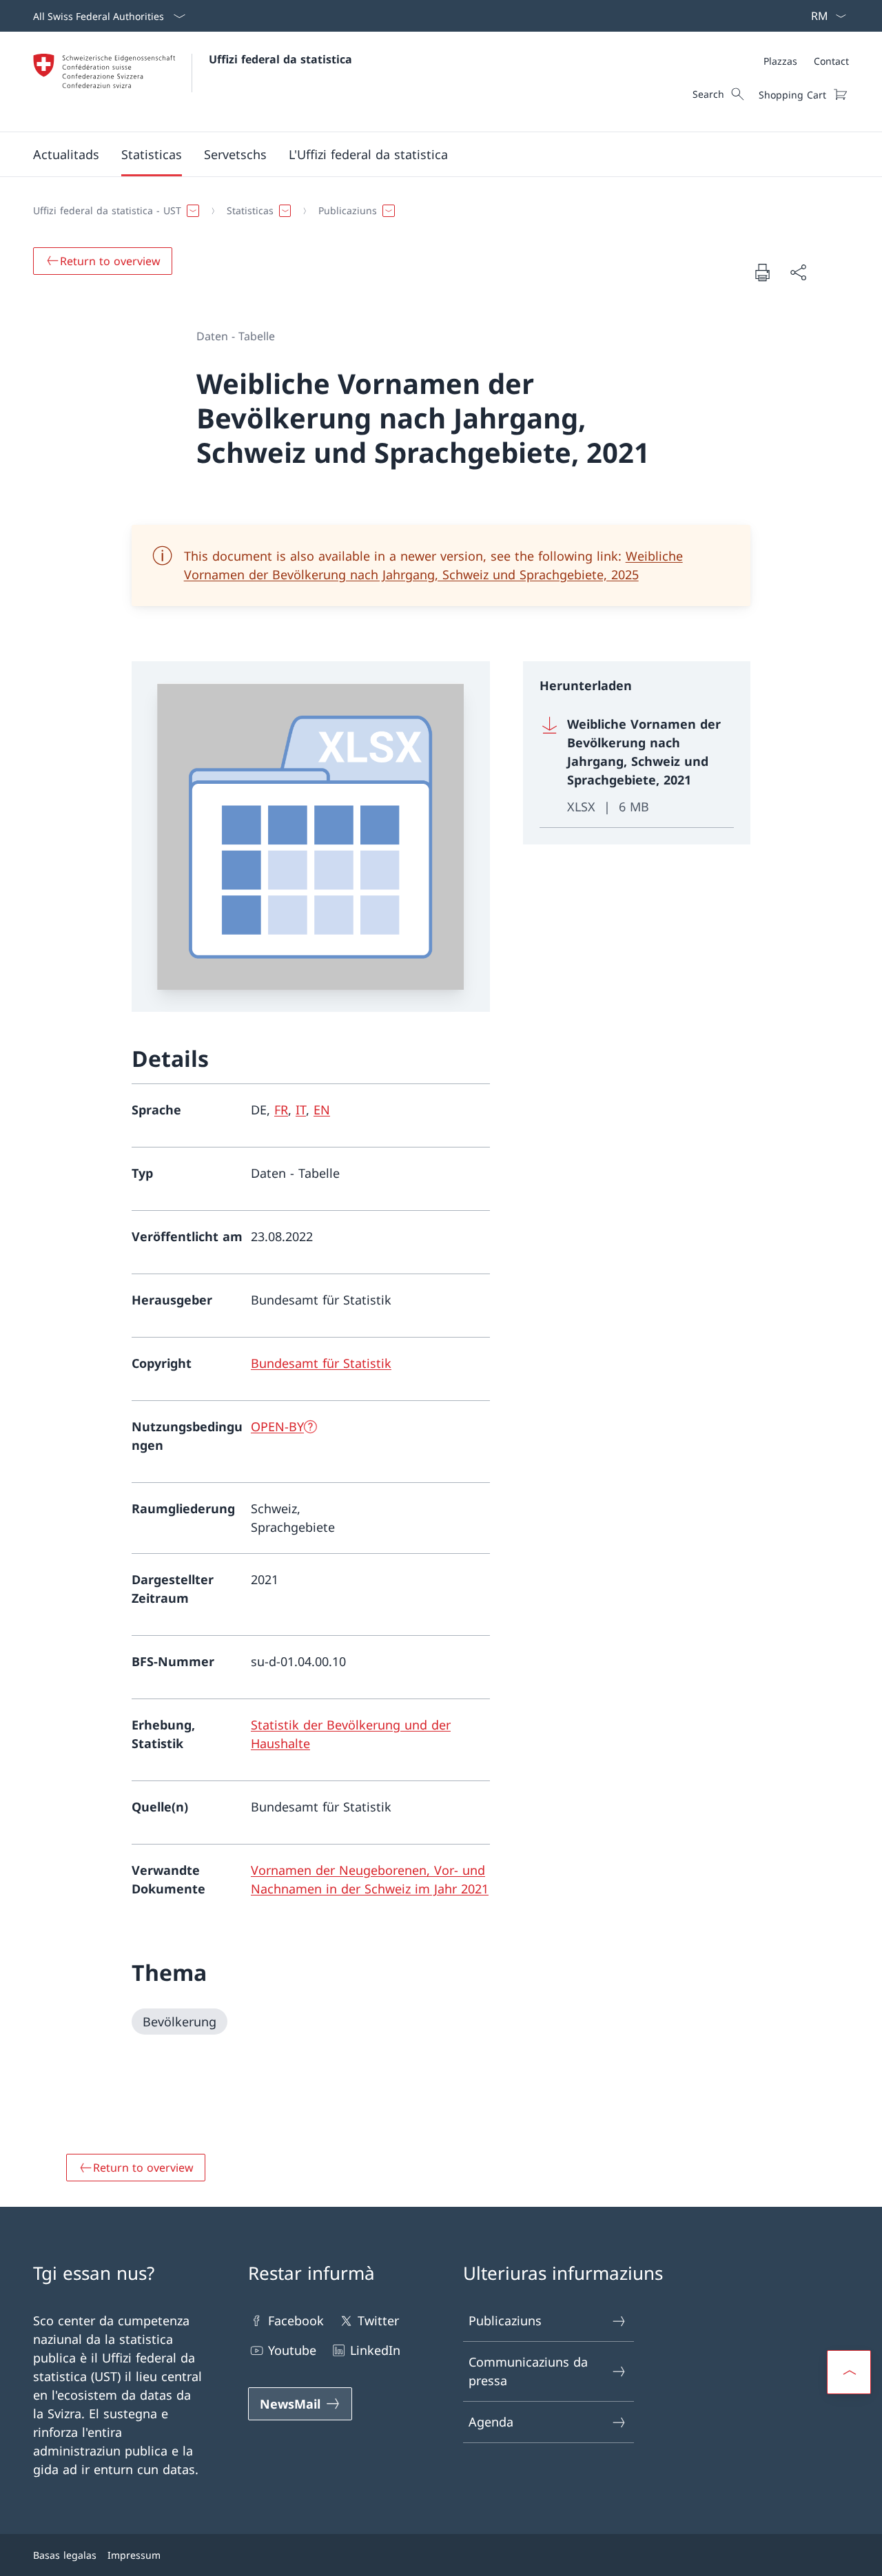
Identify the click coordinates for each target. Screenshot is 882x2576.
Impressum (134, 2555)
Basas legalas (65, 2555)
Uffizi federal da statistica (280, 59)
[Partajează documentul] (798, 272)
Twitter (378, 2320)
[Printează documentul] (762, 272)
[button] (66, 154)
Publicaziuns (505, 2320)
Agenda (491, 2422)
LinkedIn (375, 2350)
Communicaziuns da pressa (528, 2371)
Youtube (292, 2350)
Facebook (296, 2320)
